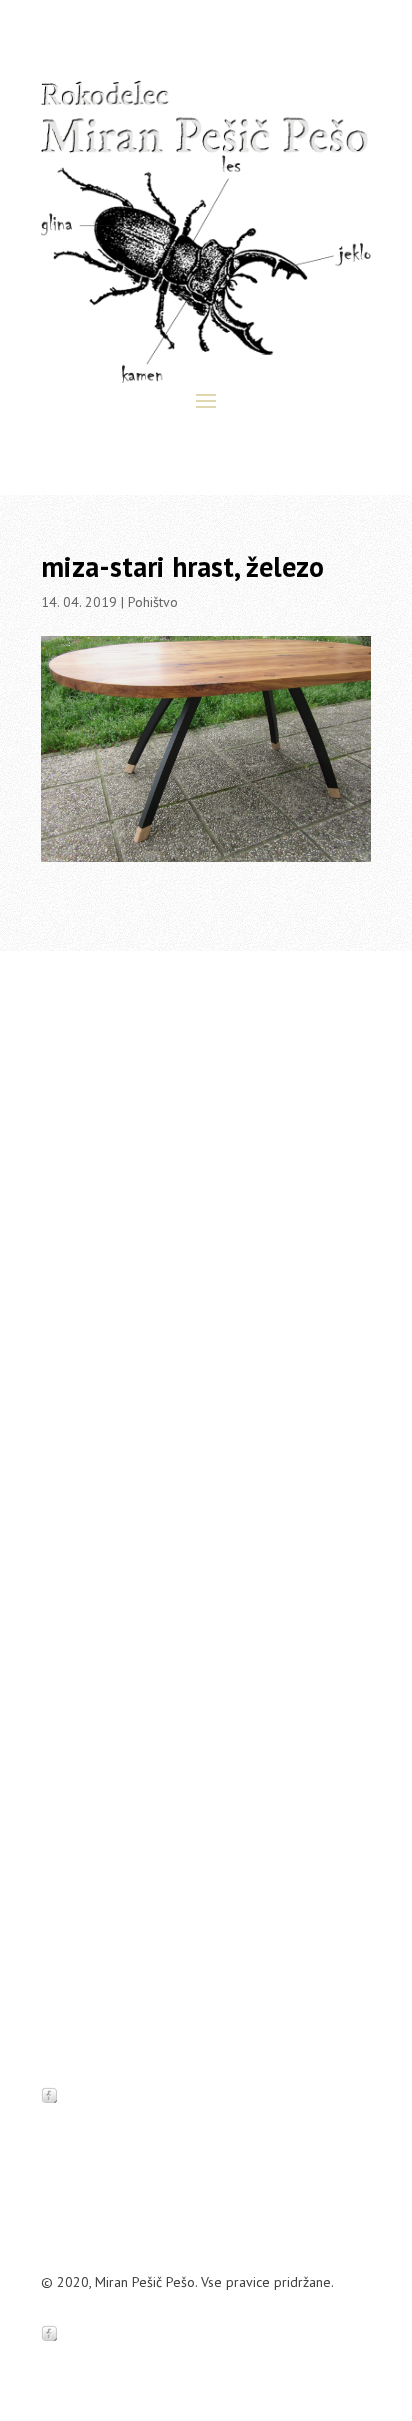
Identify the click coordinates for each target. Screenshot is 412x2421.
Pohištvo (153, 602)
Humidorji (69, 1623)
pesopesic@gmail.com (187, 1357)
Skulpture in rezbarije (105, 1716)
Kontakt (225, 1381)
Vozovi (61, 1593)
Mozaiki (63, 1562)
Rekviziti (65, 1685)
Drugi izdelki (78, 1747)
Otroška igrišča (85, 1654)
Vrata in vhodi (81, 1531)
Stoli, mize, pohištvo (100, 1500)
